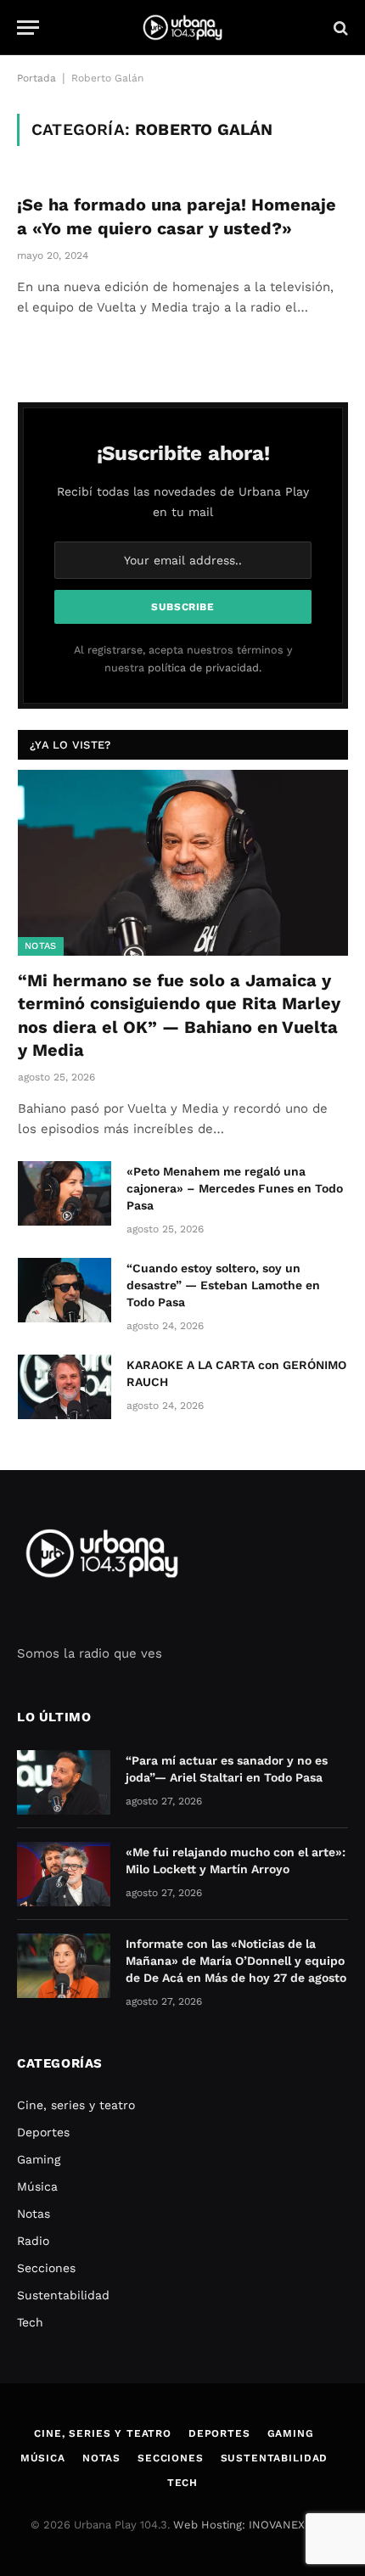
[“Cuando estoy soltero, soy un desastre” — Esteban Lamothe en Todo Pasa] (65, 1290)
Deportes (43, 2132)
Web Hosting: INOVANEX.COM (253, 2525)
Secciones (46, 2268)
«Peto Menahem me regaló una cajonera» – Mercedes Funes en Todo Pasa (235, 1188)
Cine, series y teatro (76, 2105)
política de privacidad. (205, 668)
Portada (36, 78)
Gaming (39, 2159)
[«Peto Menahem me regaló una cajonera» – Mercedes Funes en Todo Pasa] (65, 1193)
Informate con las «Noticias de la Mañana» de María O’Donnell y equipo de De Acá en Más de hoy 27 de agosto (236, 1961)
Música (37, 2186)
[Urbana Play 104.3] (182, 28)
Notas (41, 946)
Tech (30, 2322)
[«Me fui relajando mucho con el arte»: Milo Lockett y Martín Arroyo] (64, 1874)
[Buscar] (339, 28)
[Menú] (28, 28)
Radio (33, 2241)
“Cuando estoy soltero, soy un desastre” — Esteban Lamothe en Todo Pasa (223, 1285)
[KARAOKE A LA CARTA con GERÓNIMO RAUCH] (65, 1387)
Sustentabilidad (63, 2295)
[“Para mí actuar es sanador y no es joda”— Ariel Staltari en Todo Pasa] (64, 1782)
